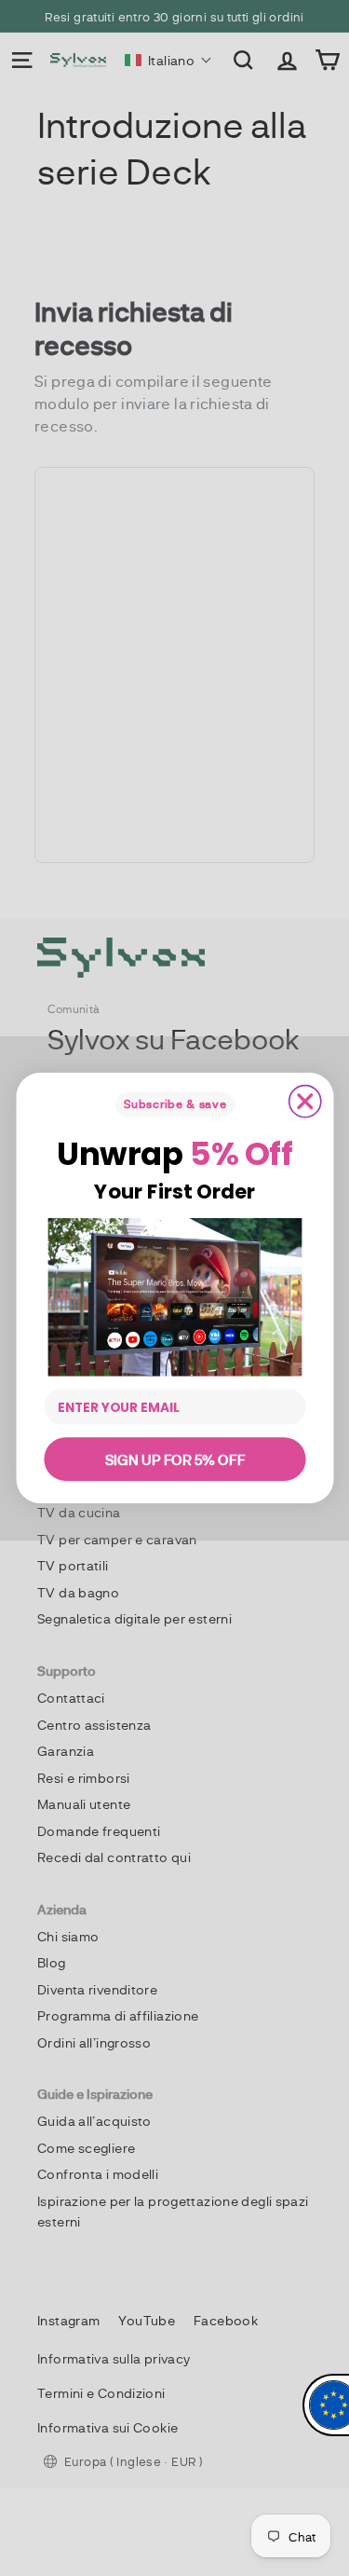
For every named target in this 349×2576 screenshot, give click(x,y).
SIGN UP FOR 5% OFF (174, 1459)
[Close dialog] (304, 1102)
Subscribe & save (174, 1104)
